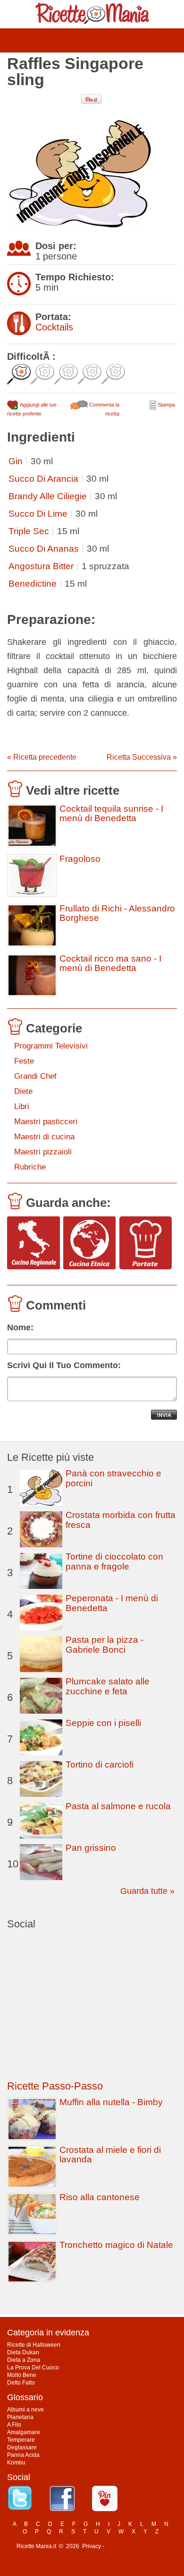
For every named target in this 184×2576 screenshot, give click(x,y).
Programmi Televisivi (51, 1046)
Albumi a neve (25, 2410)
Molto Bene (22, 2375)
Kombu (16, 2463)
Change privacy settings (137, 2546)
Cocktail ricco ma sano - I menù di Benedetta (110, 963)
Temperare (21, 2440)
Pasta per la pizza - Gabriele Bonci (105, 1645)
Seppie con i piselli (103, 1723)
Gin (16, 461)
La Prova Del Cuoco (33, 2368)
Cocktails (54, 327)
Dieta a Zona (24, 2360)
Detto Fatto (21, 2383)
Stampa (166, 405)
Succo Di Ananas (44, 549)
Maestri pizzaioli (43, 1152)
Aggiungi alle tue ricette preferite (32, 409)
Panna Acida (23, 2455)
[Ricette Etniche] (90, 1244)
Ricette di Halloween (34, 2345)
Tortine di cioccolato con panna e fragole (114, 1561)
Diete (23, 1091)
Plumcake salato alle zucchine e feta (108, 1686)
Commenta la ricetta (104, 409)
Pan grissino (91, 1848)
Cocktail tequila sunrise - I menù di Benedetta (111, 814)
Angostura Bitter (41, 566)
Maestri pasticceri (46, 1122)
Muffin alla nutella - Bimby (111, 2102)
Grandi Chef (35, 1076)
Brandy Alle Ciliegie (48, 496)
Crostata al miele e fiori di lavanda (110, 2155)
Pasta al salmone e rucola (118, 1806)
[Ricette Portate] (146, 1244)
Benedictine (33, 584)
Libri (22, 1106)
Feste (24, 1061)
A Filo (14, 2425)
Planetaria (20, 2417)
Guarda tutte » (147, 1891)
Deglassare (22, 2447)
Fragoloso (80, 859)
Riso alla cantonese (100, 2197)
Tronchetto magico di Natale (116, 2245)
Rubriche (30, 1167)
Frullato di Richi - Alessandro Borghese (117, 913)
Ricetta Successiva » (142, 757)
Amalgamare (24, 2432)
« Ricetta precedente (42, 757)
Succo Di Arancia (43, 479)
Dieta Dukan (23, 2352)
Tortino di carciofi (100, 1765)
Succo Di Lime (38, 514)
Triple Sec (29, 531)
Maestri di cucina (44, 1137)
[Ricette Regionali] (33, 1244)
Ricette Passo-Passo (55, 2086)
